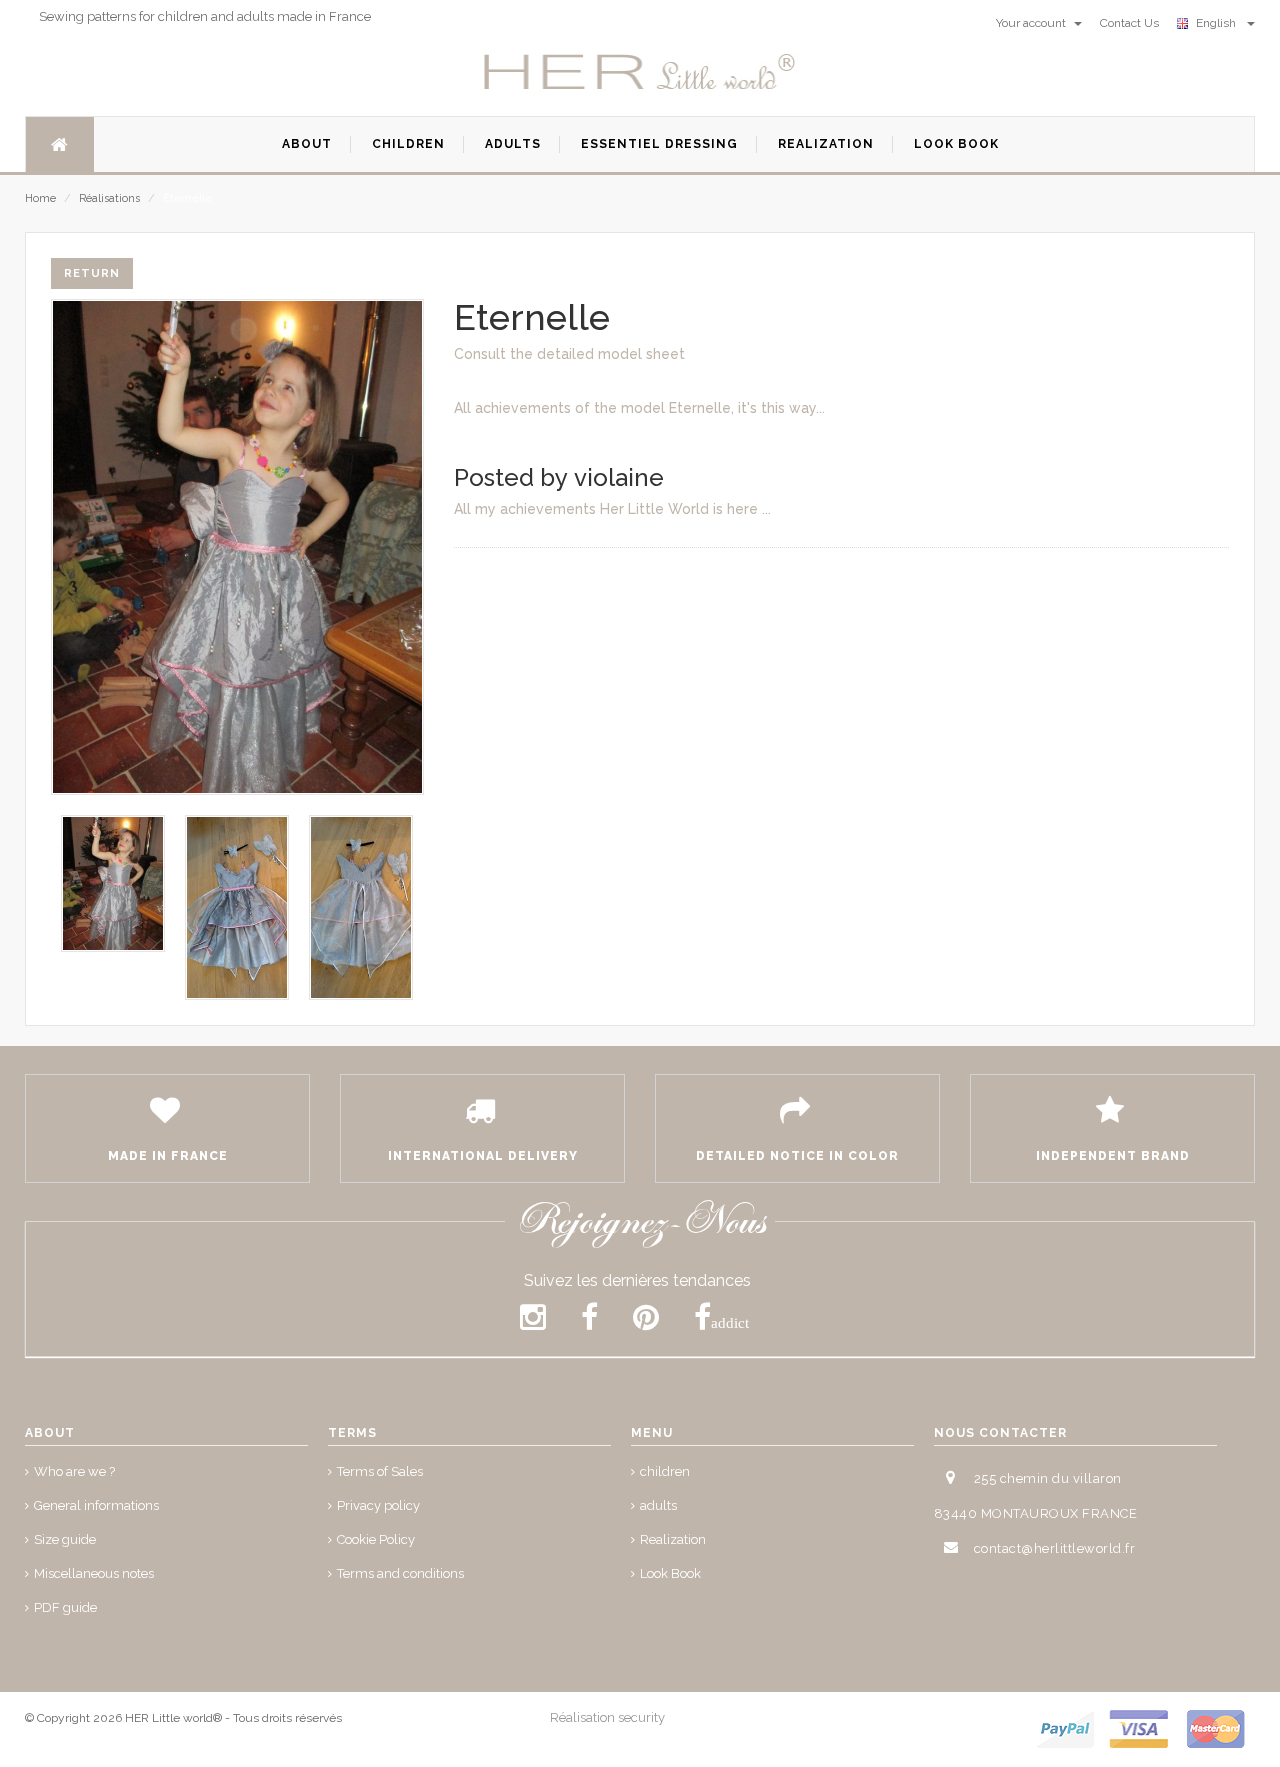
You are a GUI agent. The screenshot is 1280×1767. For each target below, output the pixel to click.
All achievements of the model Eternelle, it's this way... (639, 408)
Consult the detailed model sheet (569, 354)
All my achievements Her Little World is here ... (612, 509)
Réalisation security (607, 1717)
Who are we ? (74, 1471)
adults (658, 1505)
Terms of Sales (380, 1471)
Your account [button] (1032, 23)
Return (92, 273)
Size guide (65, 1539)
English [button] (1219, 23)
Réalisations (109, 198)
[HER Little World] (640, 73)
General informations (96, 1505)
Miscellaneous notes (94, 1573)
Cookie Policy (376, 1539)
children (665, 1471)
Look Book (670, 1573)
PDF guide (65, 1607)
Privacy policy (378, 1505)
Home (40, 198)
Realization (673, 1539)
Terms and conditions (400, 1573)
